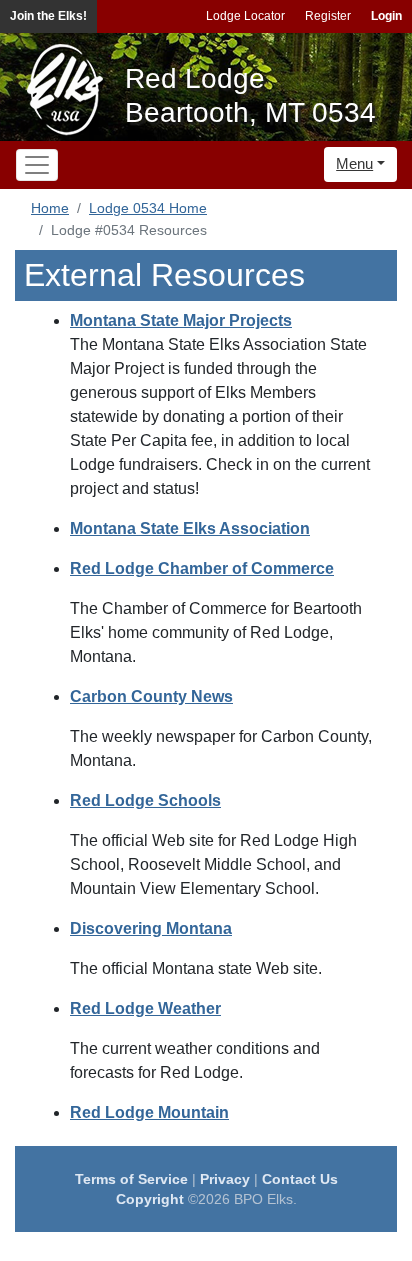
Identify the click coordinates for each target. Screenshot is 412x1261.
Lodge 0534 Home (148, 208)
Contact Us (300, 1179)
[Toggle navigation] (37, 165)
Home (50, 208)
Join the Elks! (48, 16)
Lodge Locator (245, 16)
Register (328, 16)
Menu (354, 163)
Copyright (150, 1199)
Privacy (225, 1179)
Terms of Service (131, 1179)
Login (386, 16)
